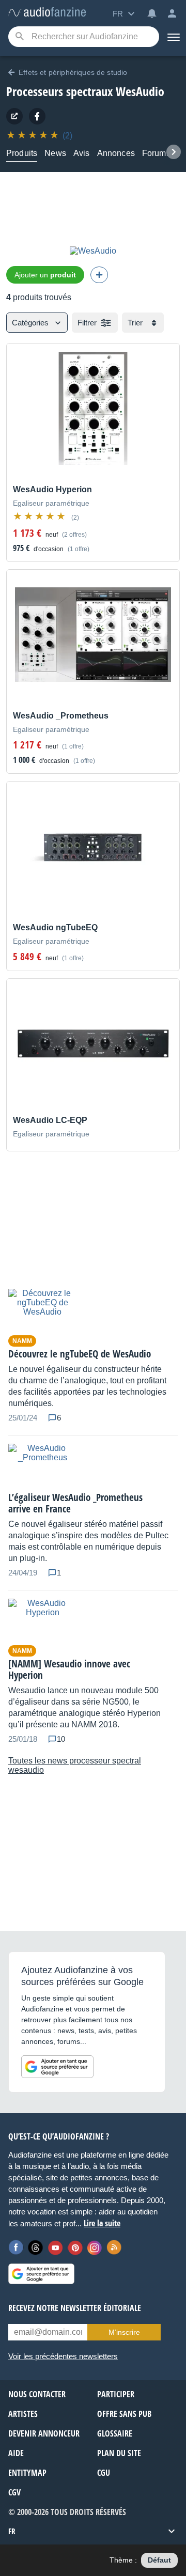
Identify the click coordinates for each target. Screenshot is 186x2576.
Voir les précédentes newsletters (63, 2356)
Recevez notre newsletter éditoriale (75, 2308)
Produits (22, 153)
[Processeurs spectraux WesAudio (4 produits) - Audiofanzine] (47, 13)
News (55, 153)
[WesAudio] (37, 116)
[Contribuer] (99, 275)
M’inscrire (124, 2332)
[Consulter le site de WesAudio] (14, 116)
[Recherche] (19, 37)
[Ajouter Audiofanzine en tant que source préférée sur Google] (57, 2067)
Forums (156, 153)
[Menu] (173, 37)
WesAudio (140, 91)
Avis (82, 153)
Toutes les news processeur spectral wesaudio (75, 1765)
